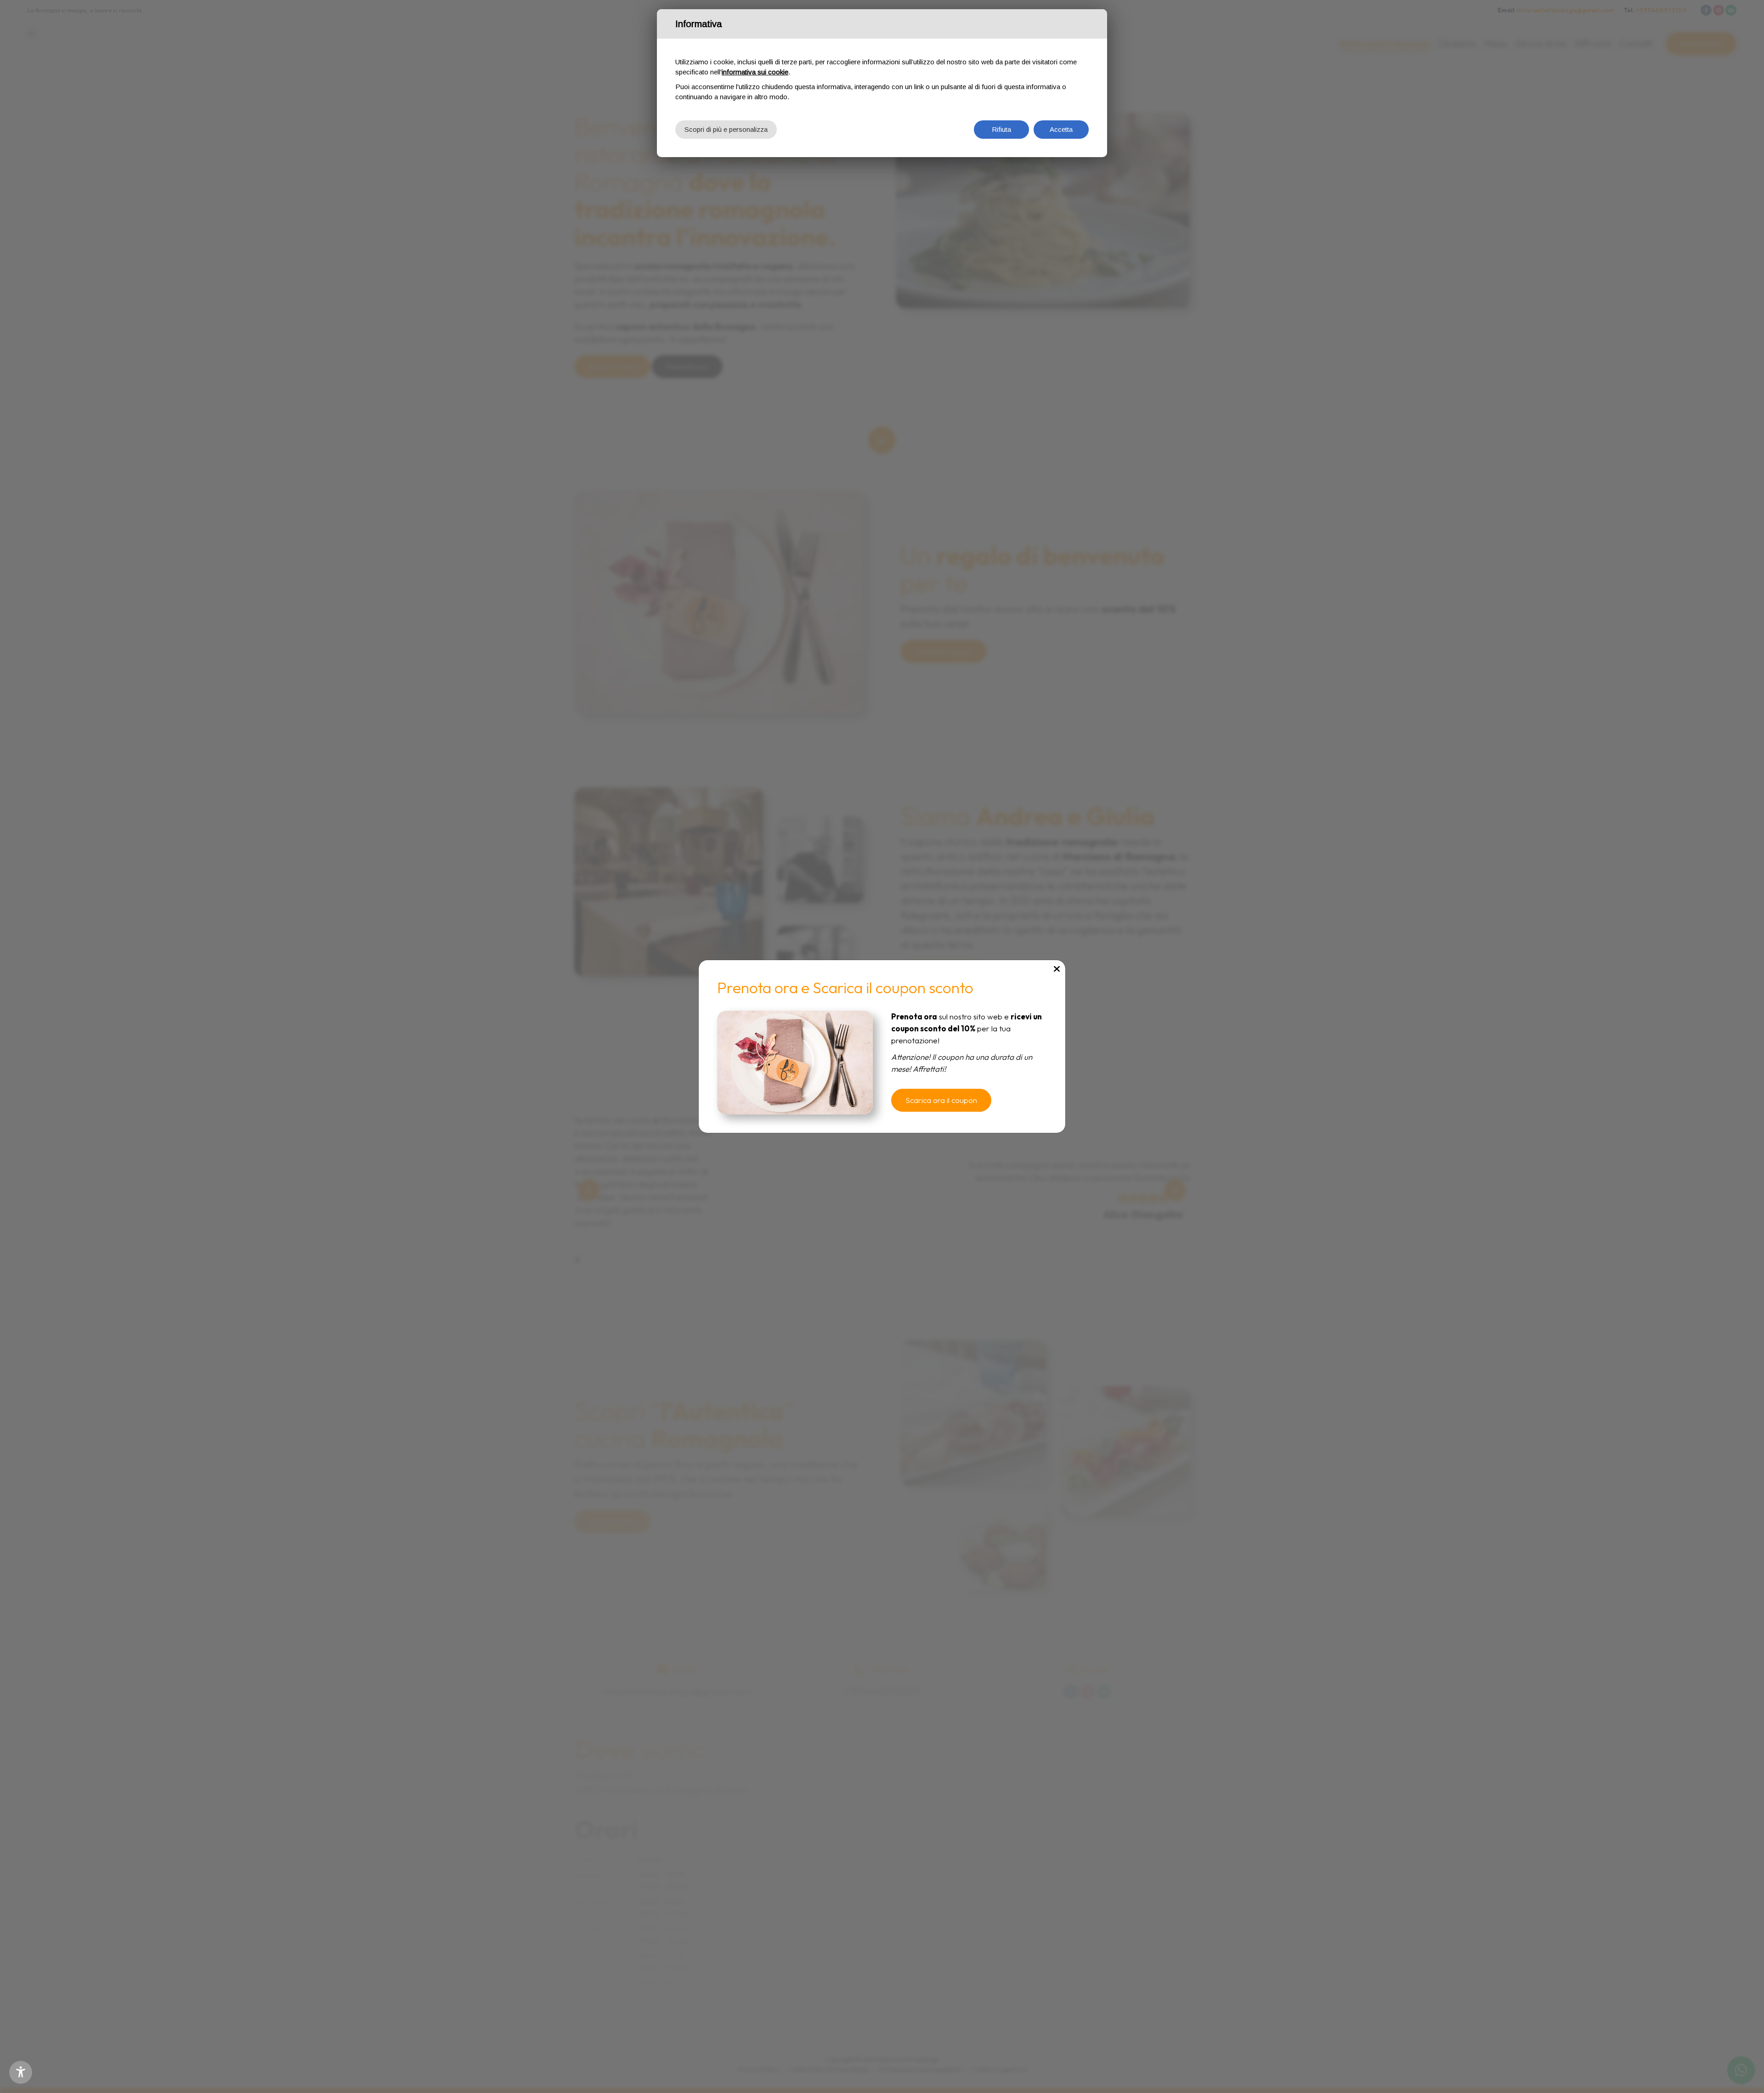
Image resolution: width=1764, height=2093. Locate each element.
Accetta (1061, 129)
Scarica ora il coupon (941, 1100)
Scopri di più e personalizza (726, 129)
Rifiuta (1001, 129)
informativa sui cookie (755, 72)
